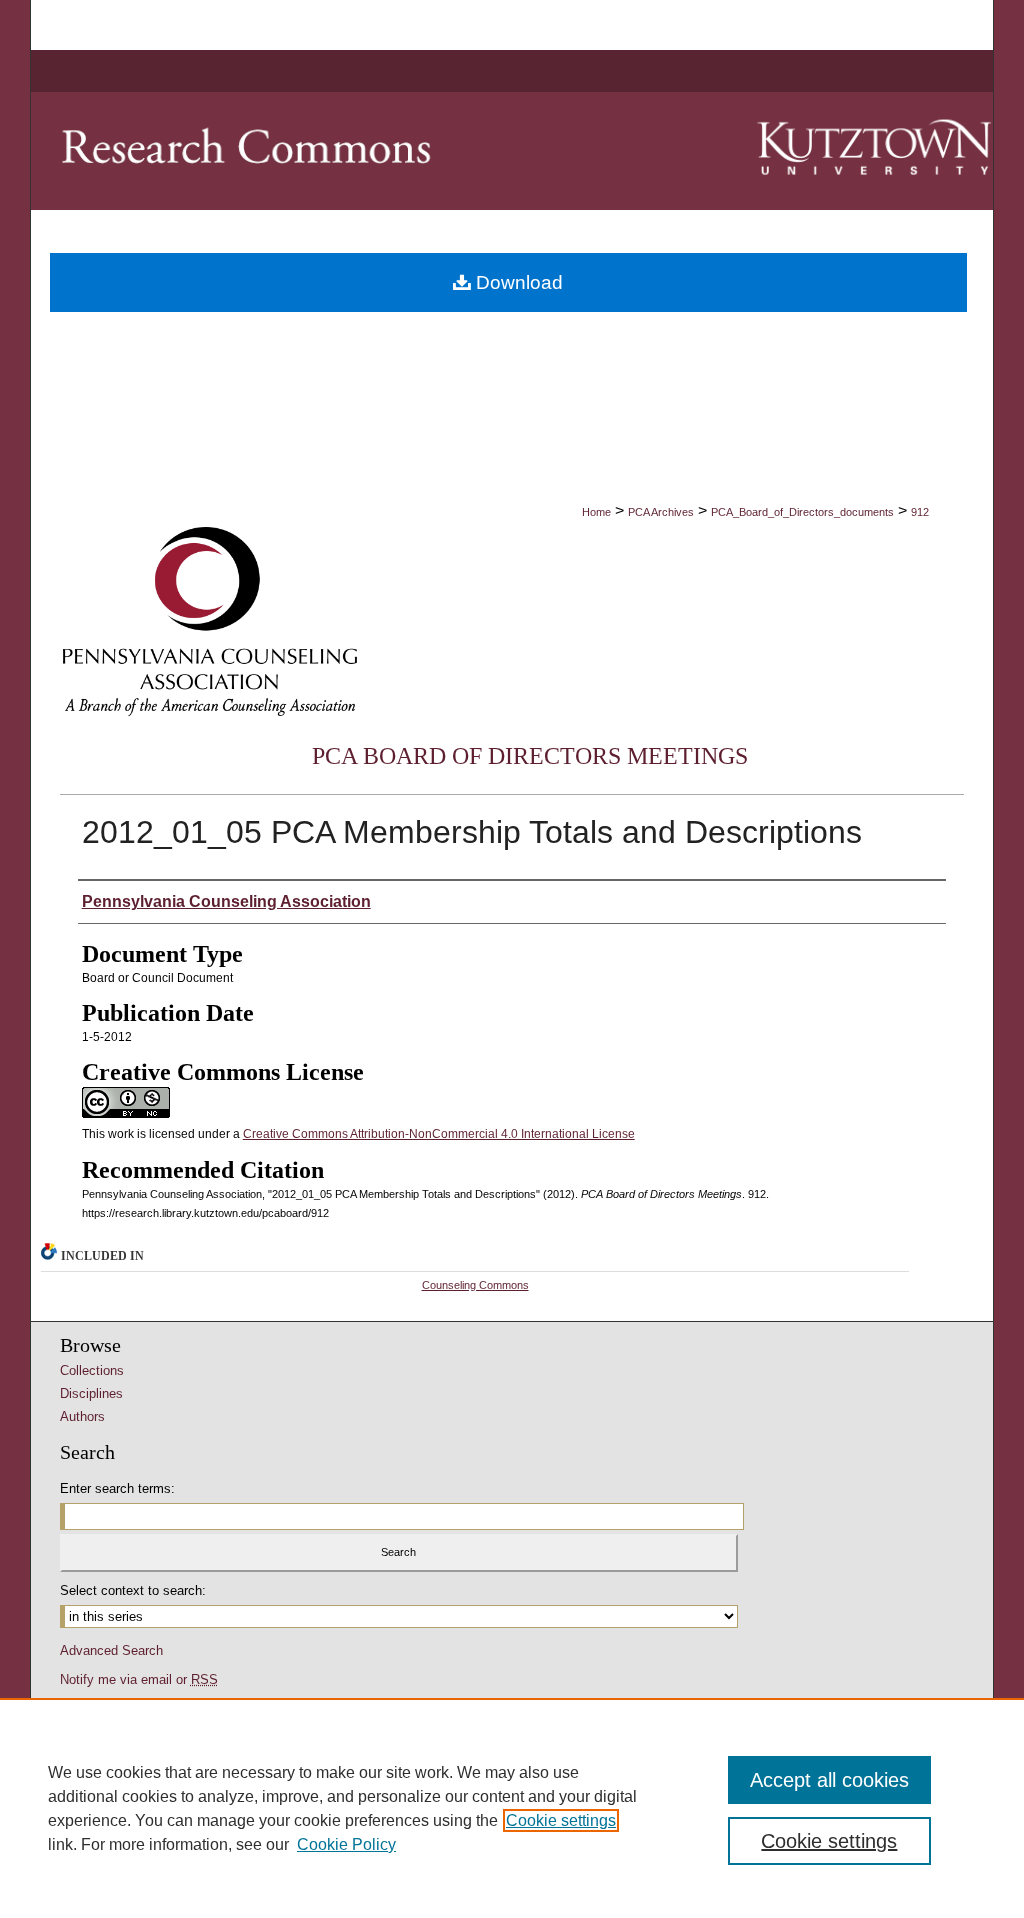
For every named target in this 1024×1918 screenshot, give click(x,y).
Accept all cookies (829, 1780)
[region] (512, 1808)
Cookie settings (561, 1820)
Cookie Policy (346, 1844)
